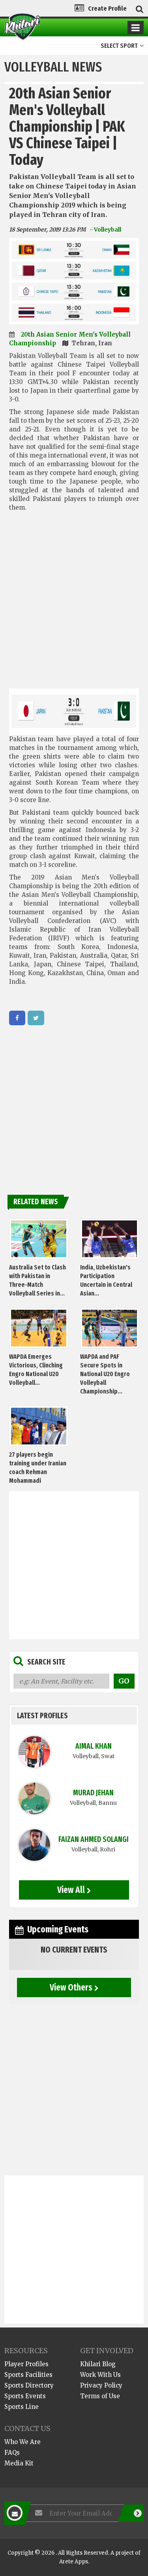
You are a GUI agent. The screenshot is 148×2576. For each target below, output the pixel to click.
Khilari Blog (98, 2364)
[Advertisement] (74, 608)
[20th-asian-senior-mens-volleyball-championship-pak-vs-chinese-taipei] (17, 1018)
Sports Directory (29, 2385)
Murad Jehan (93, 1793)
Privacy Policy (101, 2385)
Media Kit (19, 2463)
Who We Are (22, 2442)
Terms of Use (100, 2396)
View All (71, 1890)
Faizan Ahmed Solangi (94, 1839)
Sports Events (25, 2396)
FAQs (12, 2453)
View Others (71, 1987)
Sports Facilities (28, 2375)
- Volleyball (105, 230)
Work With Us (100, 2375)
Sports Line (22, 2407)
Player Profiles (26, 2364)
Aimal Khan (94, 1746)
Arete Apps (74, 2562)
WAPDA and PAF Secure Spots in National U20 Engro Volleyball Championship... (105, 1374)
